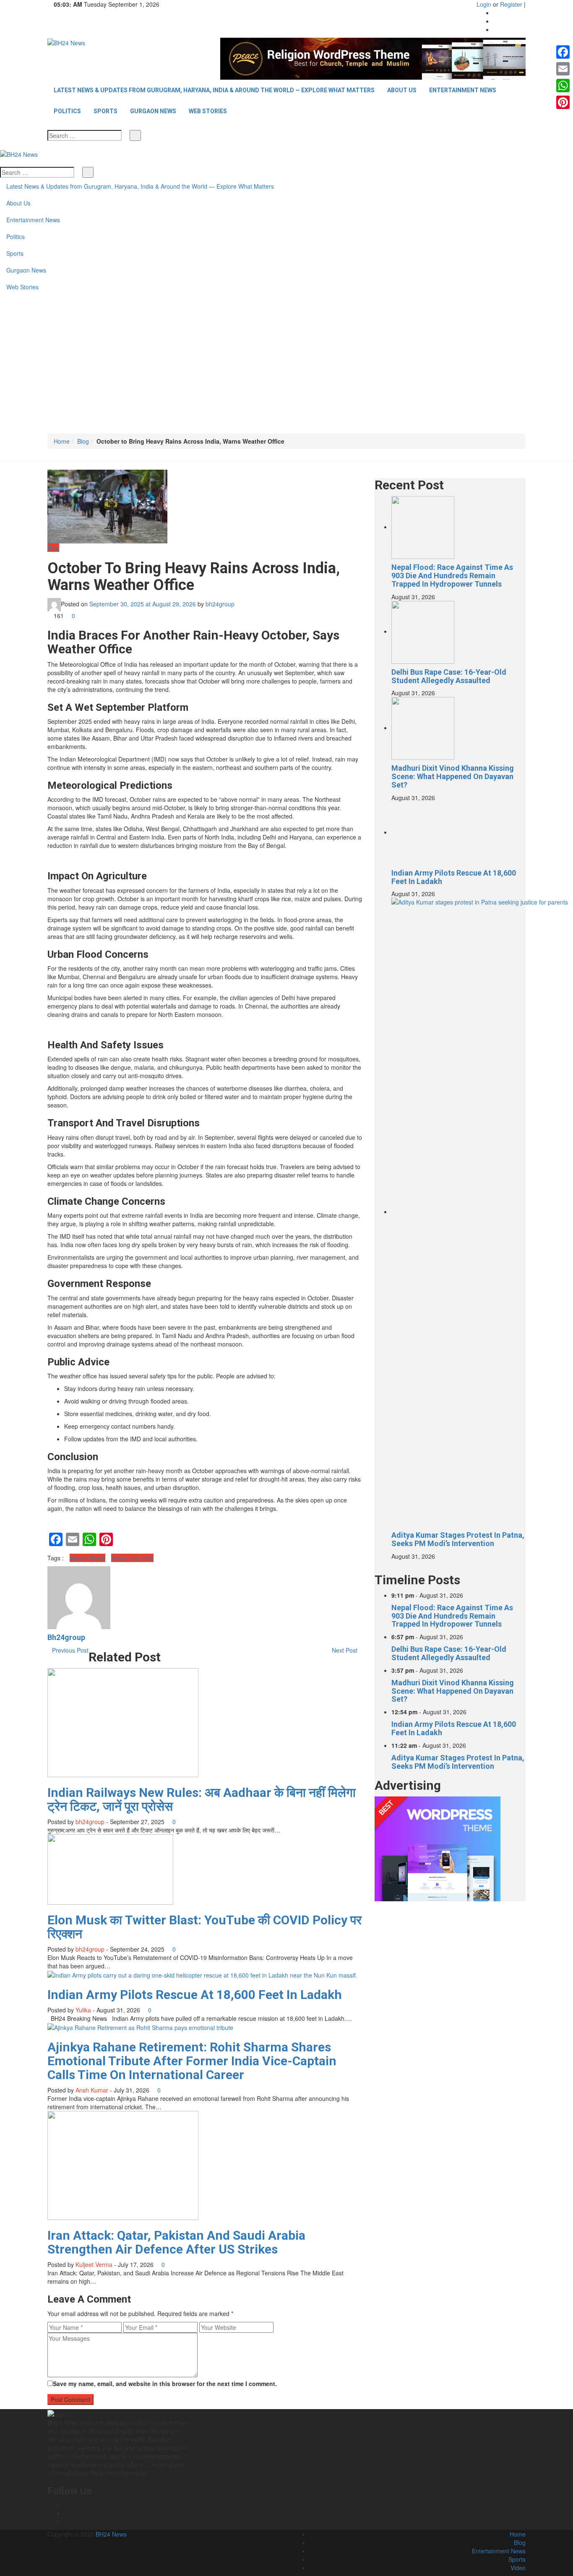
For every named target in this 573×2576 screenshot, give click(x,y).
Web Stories (208, 111)
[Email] (563, 69)
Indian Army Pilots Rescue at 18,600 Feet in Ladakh (195, 1995)
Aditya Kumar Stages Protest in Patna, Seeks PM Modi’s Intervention (458, 1539)
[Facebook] (496, 13)
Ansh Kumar (92, 2090)
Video (518, 2568)
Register (511, 4)
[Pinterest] (563, 102)
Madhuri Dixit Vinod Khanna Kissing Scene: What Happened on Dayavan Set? (453, 776)
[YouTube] (496, 29)
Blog (83, 441)
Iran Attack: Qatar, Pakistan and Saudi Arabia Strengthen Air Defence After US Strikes (176, 2242)
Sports (105, 111)
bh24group (220, 603)
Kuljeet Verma (94, 2264)
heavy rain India (132, 1558)
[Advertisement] (286, 371)
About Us (402, 90)
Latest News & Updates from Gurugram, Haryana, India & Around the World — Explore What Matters (214, 90)
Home (62, 441)
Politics (67, 111)
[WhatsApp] (563, 86)
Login (484, 4)
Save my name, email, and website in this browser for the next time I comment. (165, 2384)
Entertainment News (463, 90)
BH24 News (111, 2534)
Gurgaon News (153, 111)
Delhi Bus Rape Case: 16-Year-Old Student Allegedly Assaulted (449, 676)
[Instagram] (496, 21)
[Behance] (66, 2513)
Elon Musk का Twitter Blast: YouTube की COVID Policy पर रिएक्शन (204, 1927)
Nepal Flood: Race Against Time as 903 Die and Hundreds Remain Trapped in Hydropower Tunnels (452, 576)
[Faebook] (66, 2505)
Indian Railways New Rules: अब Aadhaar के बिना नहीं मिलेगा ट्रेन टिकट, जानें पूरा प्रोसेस (202, 1799)
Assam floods (87, 1558)
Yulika (83, 2010)
